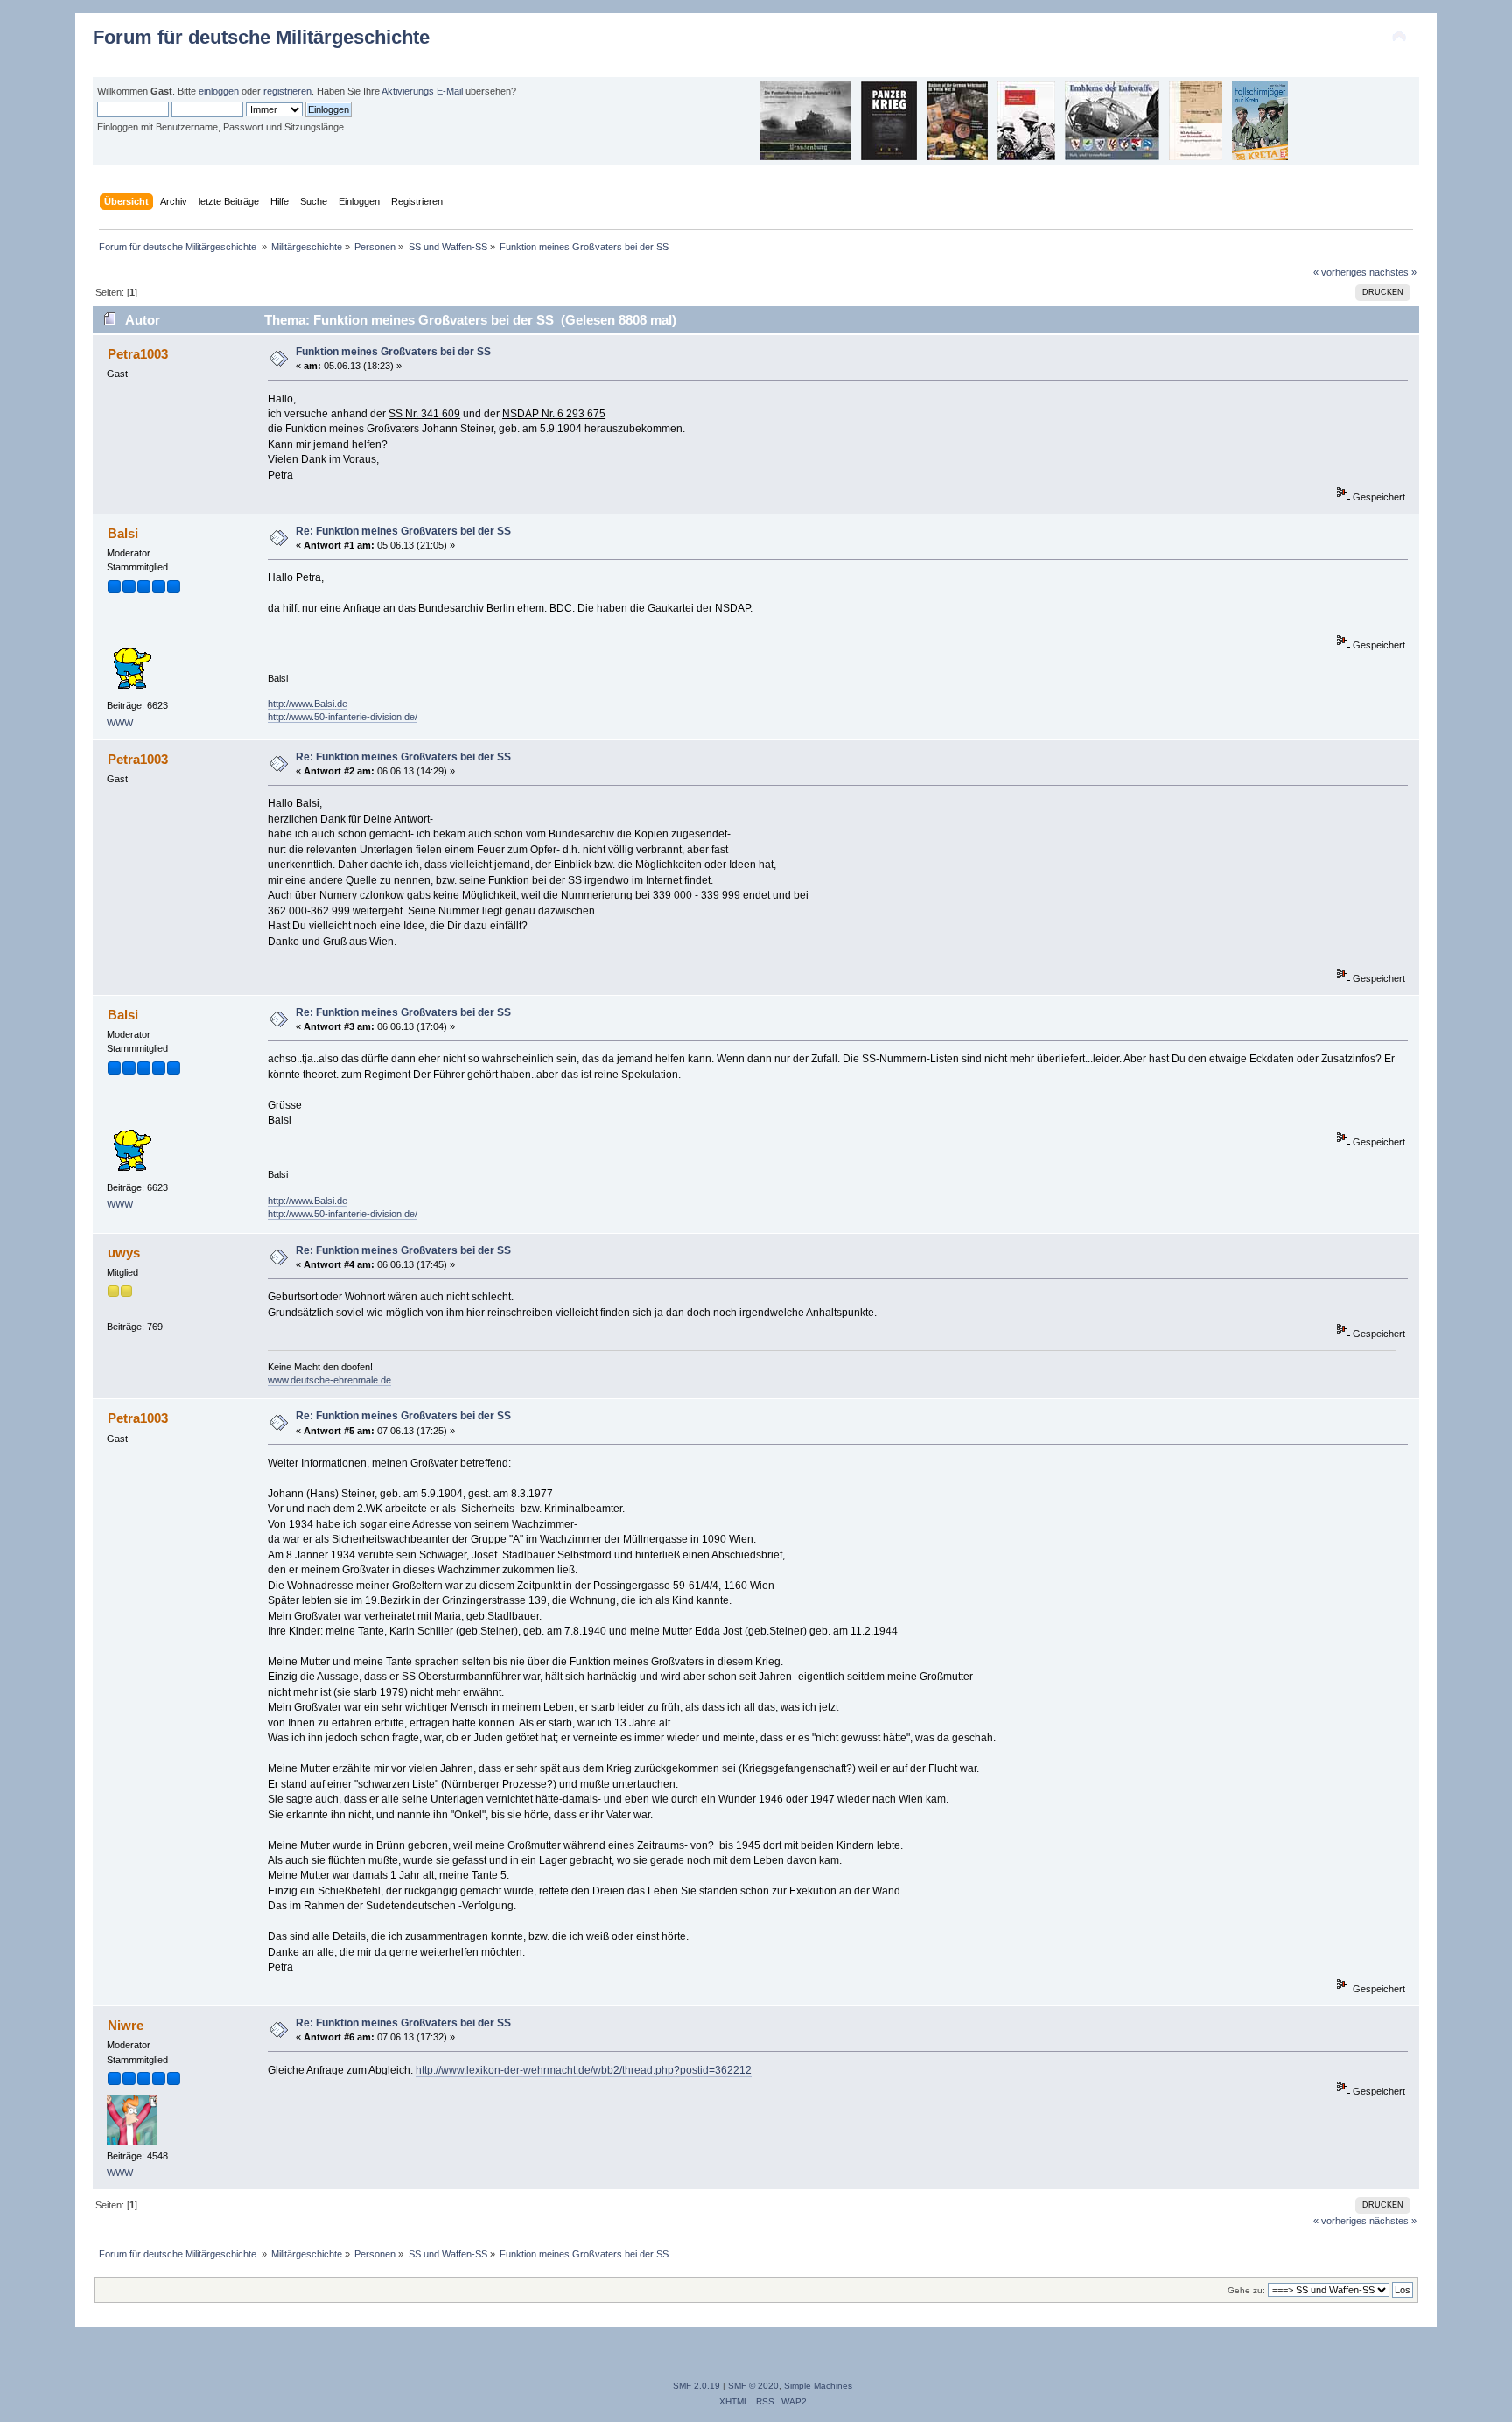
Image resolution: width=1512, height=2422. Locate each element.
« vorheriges (1340, 272)
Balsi (123, 533)
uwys (124, 1253)
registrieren (287, 91)
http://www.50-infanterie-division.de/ (343, 717)
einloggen (219, 91)
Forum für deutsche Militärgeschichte (261, 37)
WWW (120, 723)
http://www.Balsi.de (308, 703)
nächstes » (1393, 272)
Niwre (126, 2025)
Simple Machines (818, 2386)
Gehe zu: (1246, 2290)
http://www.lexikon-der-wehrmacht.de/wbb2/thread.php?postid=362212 (584, 2070)
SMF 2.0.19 (696, 2386)
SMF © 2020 (753, 2386)
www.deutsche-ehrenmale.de (329, 1380)
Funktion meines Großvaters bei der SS (393, 352)
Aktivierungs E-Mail (422, 91)
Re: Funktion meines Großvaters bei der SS (403, 531)
